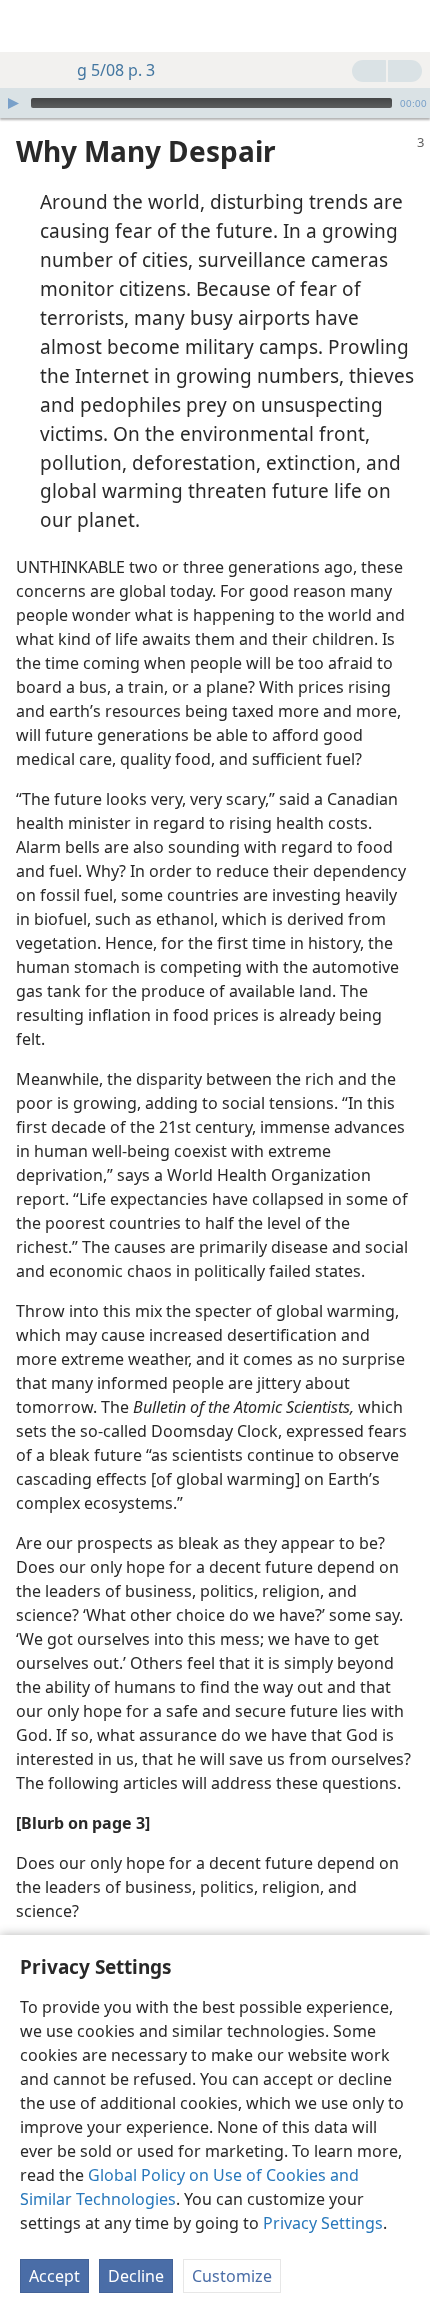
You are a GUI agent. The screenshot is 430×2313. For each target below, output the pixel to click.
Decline (136, 2276)
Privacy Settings (323, 2223)
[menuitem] (30, 26)
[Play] (13, 103)
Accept (54, 2276)
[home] (30, 26)
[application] (215, 103)
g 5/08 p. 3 (116, 70)
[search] (405, 26)
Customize (232, 2276)
